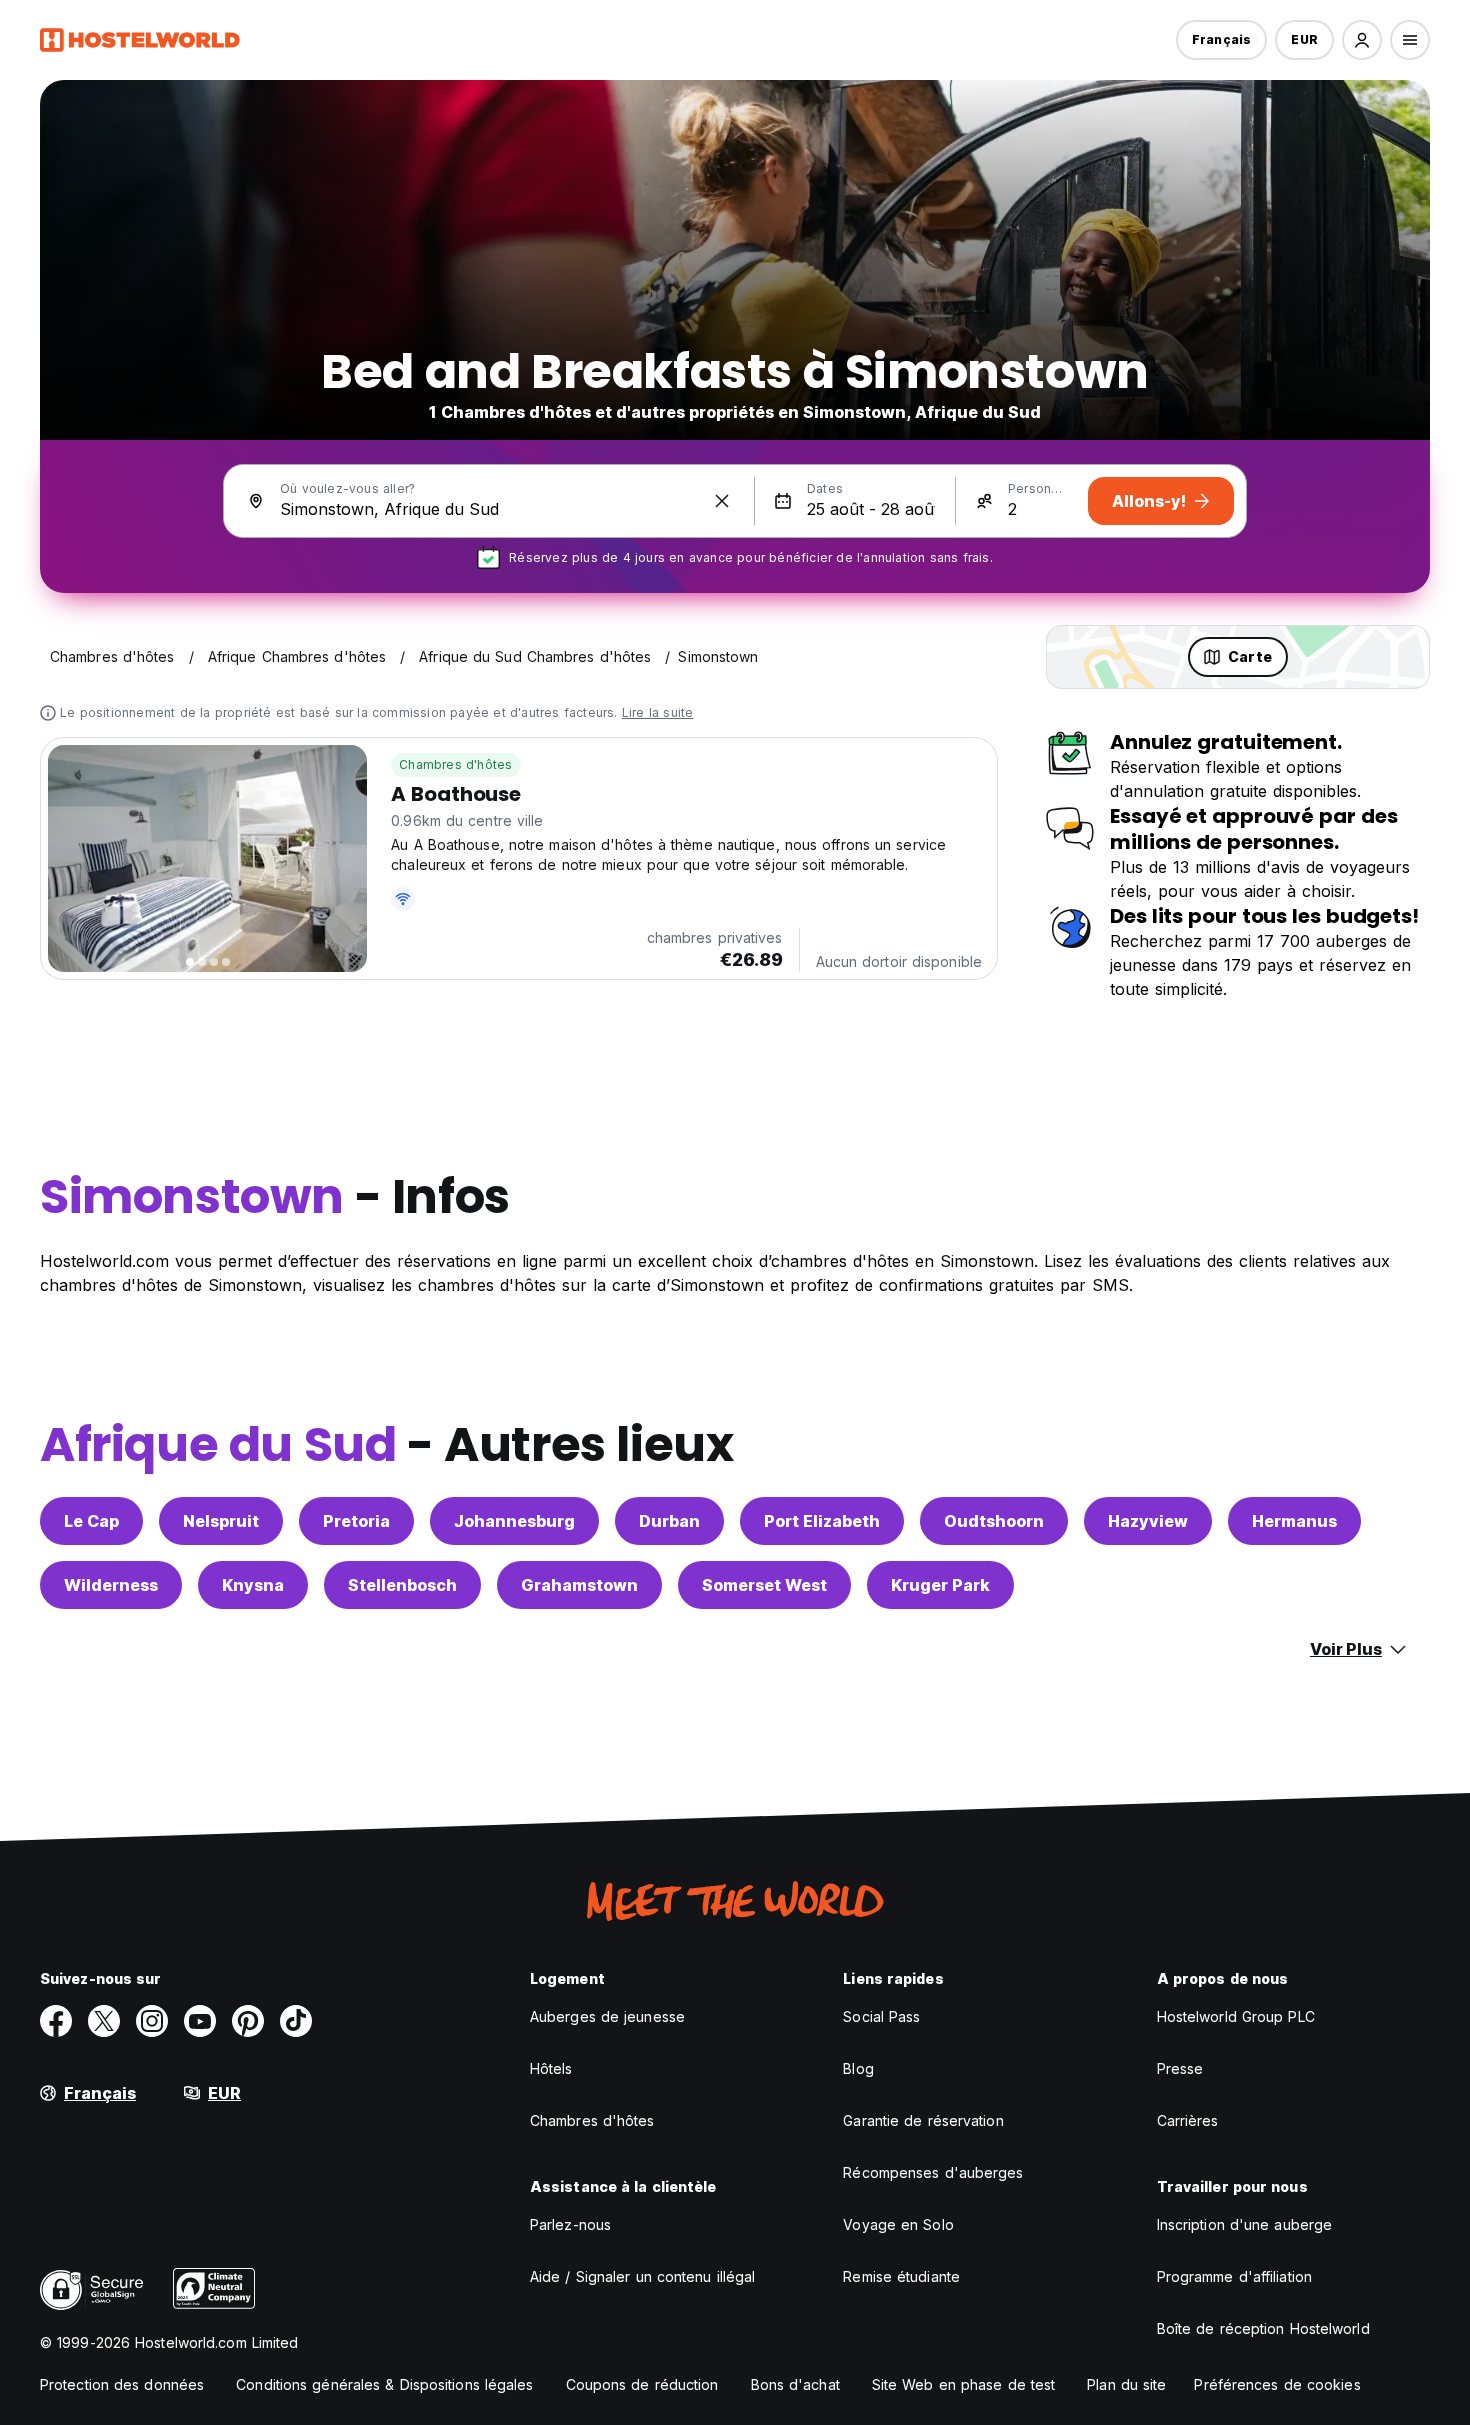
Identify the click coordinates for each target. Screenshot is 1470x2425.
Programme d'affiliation (1234, 2276)
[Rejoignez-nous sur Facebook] (56, 2021)
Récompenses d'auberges (933, 2172)
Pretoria (356, 1521)
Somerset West (764, 1585)
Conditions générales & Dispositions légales (384, 2384)
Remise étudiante (901, 2276)
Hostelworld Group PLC (1236, 2016)
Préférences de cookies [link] (1277, 2384)
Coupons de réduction (642, 2384)
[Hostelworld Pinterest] (248, 2021)
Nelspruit (221, 1521)
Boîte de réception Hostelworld (1263, 2328)
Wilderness (111, 1585)
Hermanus (1294, 1521)
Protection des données (122, 2384)
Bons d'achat (795, 2384)
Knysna (253, 1585)
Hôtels (551, 2068)
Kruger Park (940, 1585)
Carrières (1188, 2120)
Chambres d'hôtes (455, 764)
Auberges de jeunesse (607, 2016)
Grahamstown (579, 1585)
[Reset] (722, 501)
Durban (669, 1521)
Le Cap (91, 1521)
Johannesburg (514, 1521)
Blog (858, 2068)
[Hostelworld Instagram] (152, 2021)
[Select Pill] (1362, 40)
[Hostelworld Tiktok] (296, 2021)
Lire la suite (658, 712)
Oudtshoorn (994, 1521)
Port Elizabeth (822, 1521)
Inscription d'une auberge (1245, 2224)
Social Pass (881, 2016)
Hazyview (1148, 1521)
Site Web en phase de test (964, 2384)
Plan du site (1126, 2384)
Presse (1180, 2068)
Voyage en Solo (898, 2224)
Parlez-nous (570, 2224)
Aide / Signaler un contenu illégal (642, 2276)
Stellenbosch (402, 1585)
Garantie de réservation (923, 2120)
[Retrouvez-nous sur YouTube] (200, 2021)
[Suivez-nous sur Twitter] (104, 2021)
